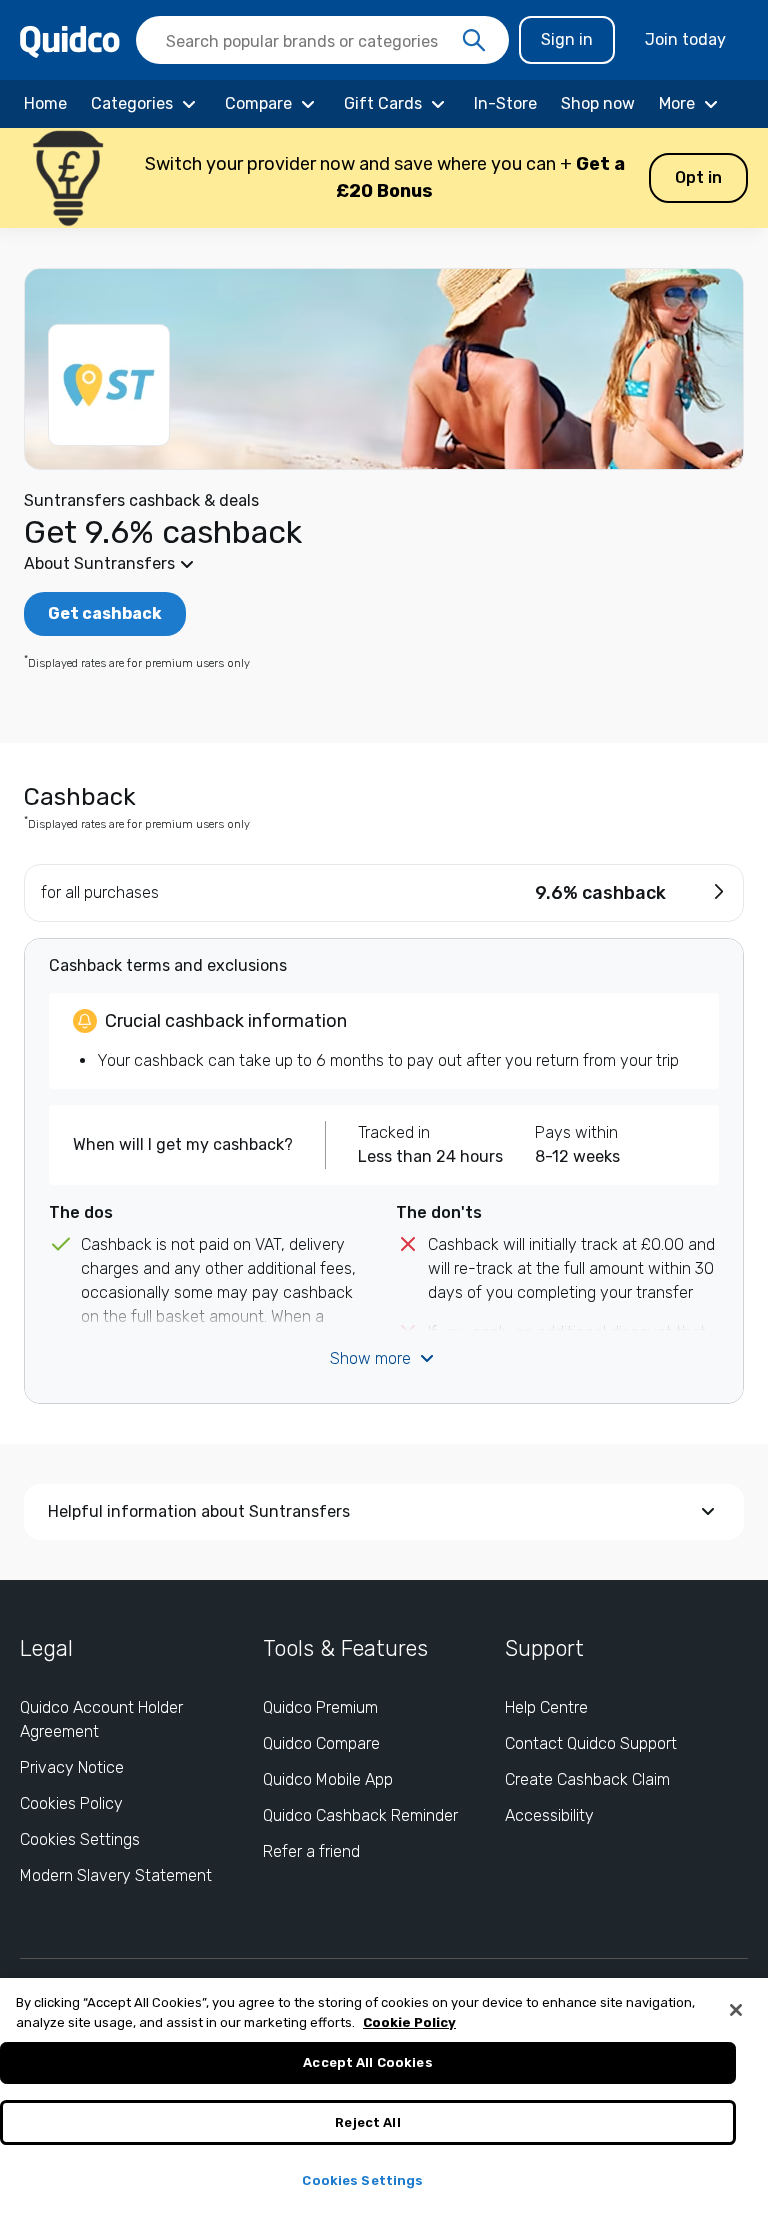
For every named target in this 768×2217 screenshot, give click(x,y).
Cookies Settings (80, 1839)
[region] (384, 2097)
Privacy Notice (72, 1767)
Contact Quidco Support (591, 1743)
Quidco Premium (320, 1707)
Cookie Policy (409, 2022)
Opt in (698, 177)
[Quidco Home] (70, 40)
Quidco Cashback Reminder (360, 1815)
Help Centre (546, 1707)
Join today (685, 39)
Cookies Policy (71, 1803)
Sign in (567, 39)
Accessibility (549, 1815)
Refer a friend (311, 1851)
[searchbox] (322, 40)
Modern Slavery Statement (116, 1875)
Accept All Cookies (367, 2062)
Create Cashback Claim (587, 1779)
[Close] (736, 2010)
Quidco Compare (321, 1743)
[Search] (474, 41)
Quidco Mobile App (328, 1779)
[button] (384, 178)
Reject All (367, 2122)
